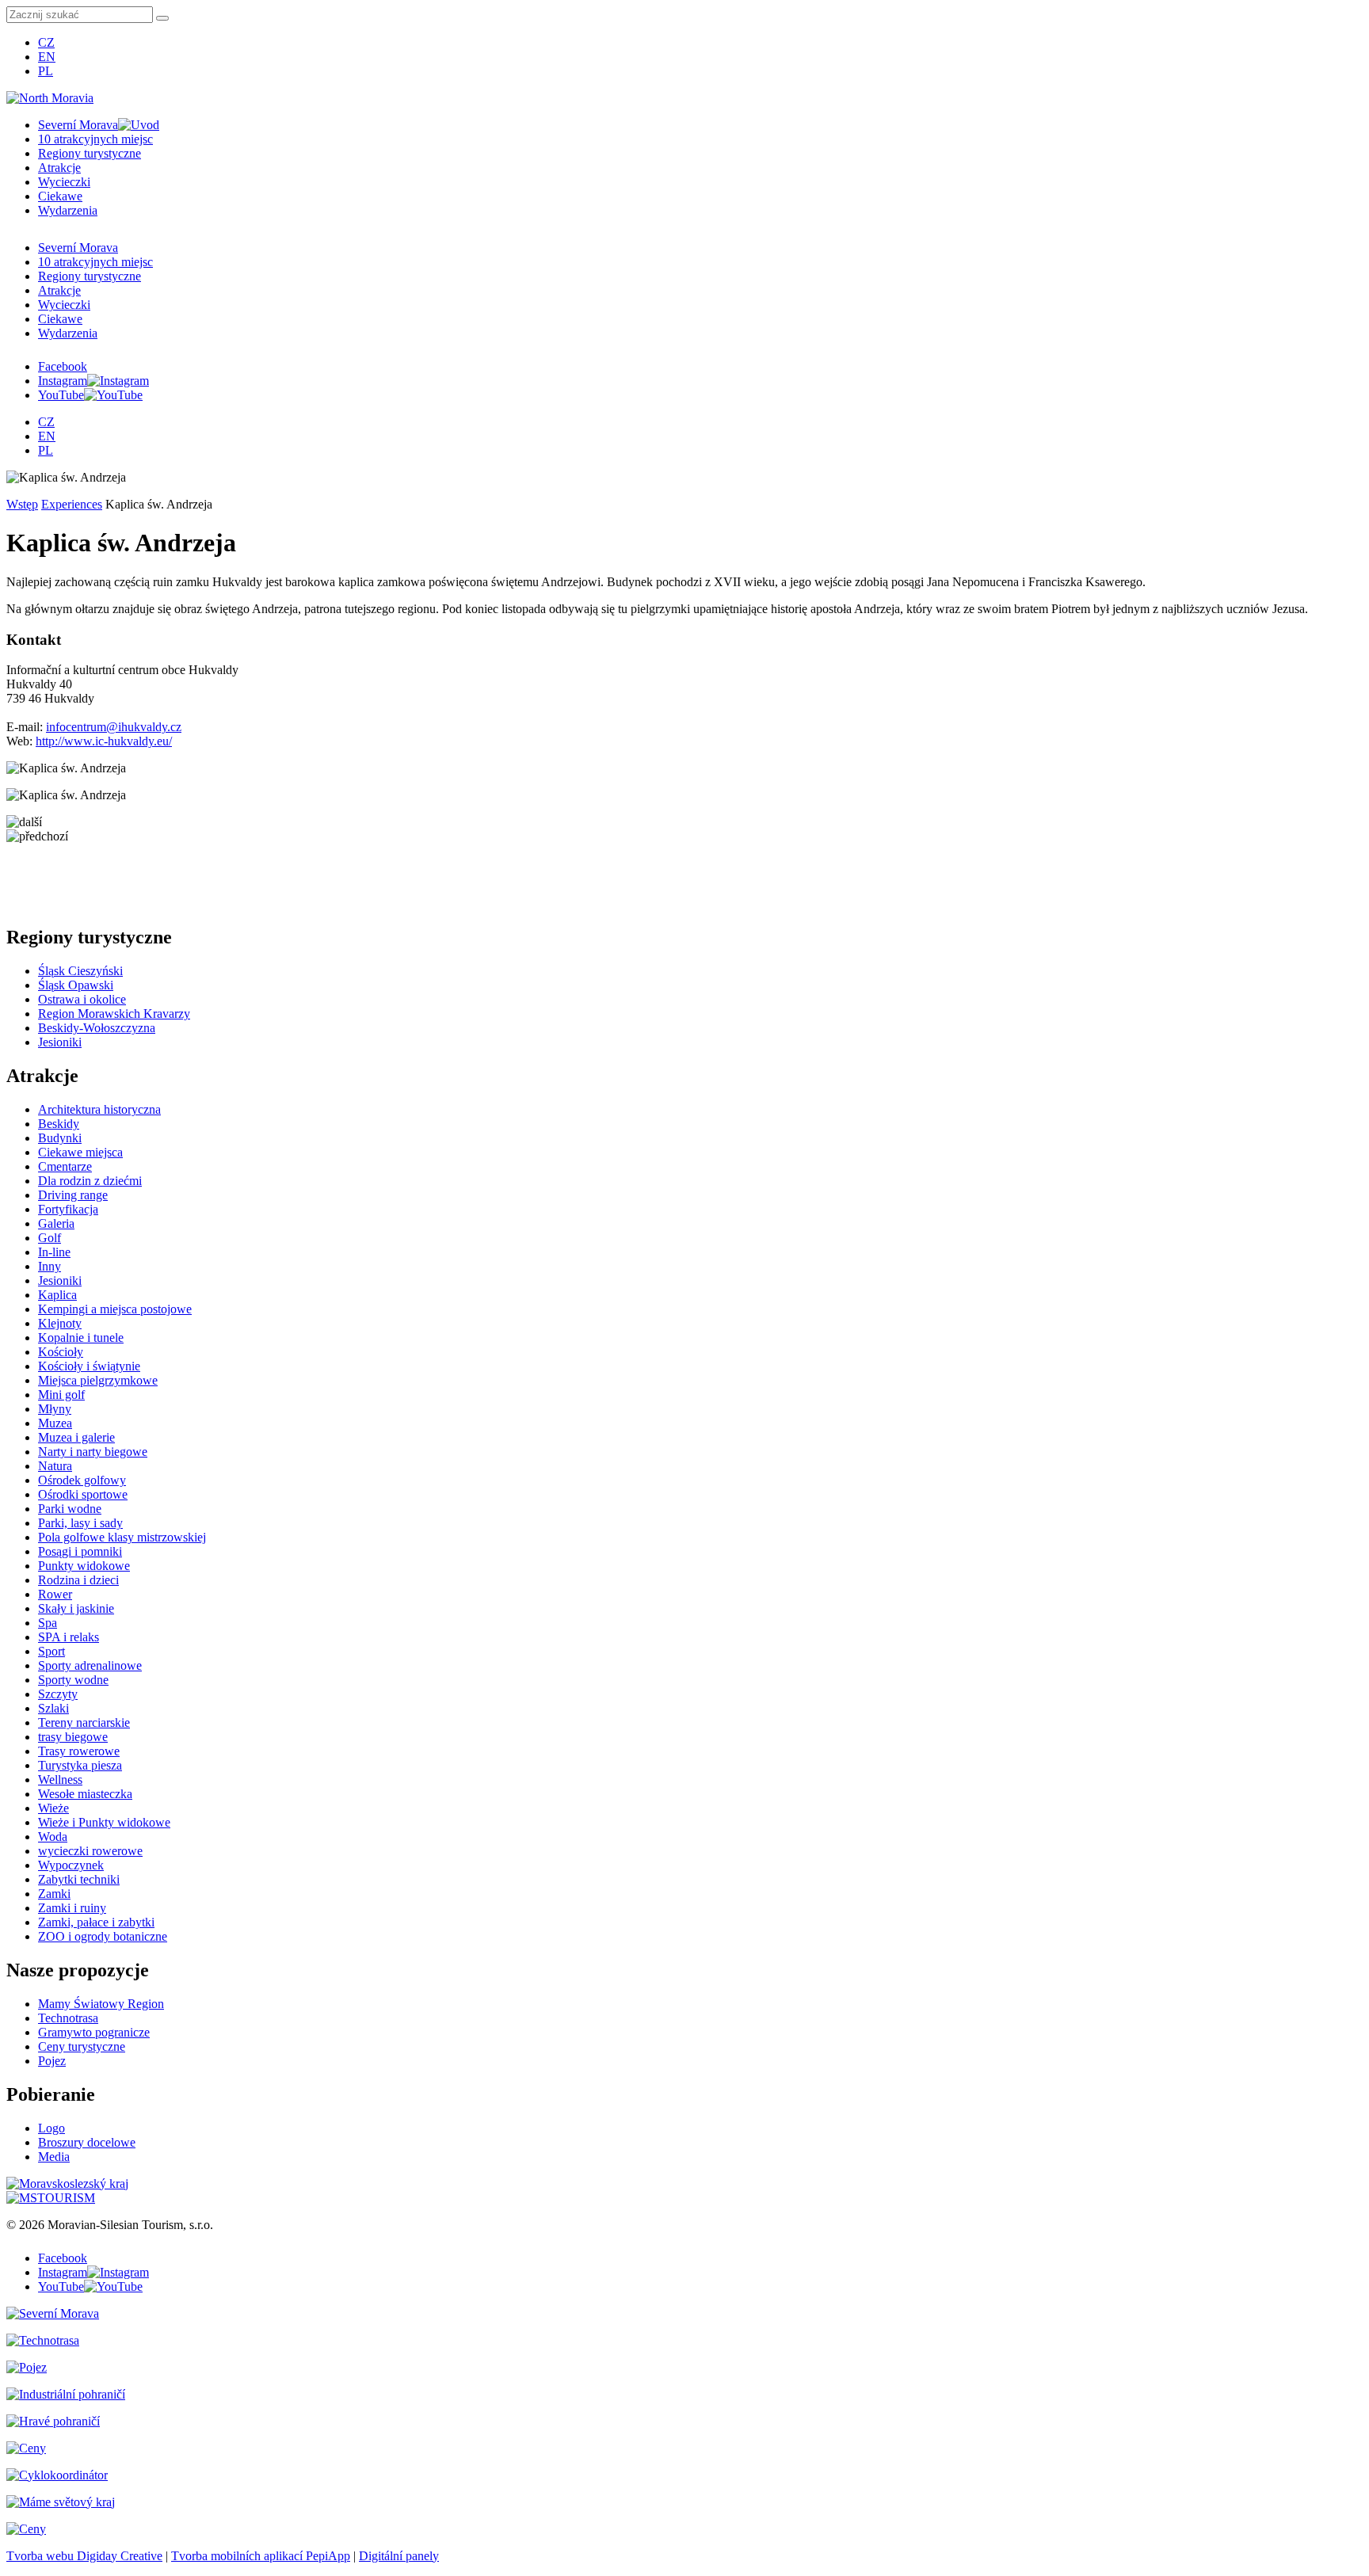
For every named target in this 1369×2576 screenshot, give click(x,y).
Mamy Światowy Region (101, 2004)
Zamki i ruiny (72, 1908)
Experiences (72, 504)
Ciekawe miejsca (80, 1152)
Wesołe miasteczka (85, 1794)
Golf (50, 1238)
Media (54, 2157)
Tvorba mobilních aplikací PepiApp (261, 2556)
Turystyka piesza (80, 1765)
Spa (48, 1623)
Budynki (60, 1138)
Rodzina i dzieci (78, 1580)
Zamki (54, 1894)
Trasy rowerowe (79, 1751)
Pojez (52, 2061)
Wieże (53, 1808)
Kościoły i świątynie (89, 1366)
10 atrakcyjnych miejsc (95, 139)
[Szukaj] (162, 18)
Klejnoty (60, 1323)
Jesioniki (60, 1042)
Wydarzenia (68, 210)
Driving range (73, 1195)
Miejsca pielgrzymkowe (98, 1380)
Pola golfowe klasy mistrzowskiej (122, 1537)
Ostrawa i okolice (82, 999)
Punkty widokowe (84, 1566)
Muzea (55, 1423)
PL (46, 71)
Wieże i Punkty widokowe (104, 1822)
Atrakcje (59, 168)
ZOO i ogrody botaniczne (103, 1936)
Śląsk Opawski (76, 985)
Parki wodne (70, 1509)
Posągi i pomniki (80, 1551)
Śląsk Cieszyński (80, 971)
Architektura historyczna (99, 1109)
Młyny (55, 1409)
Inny (50, 1266)
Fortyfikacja (68, 1209)
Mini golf (61, 1395)
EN (47, 57)
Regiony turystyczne (90, 153)
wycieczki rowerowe (90, 1851)
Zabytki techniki (79, 1879)
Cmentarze (65, 1166)
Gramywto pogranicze (94, 2032)
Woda (53, 1837)
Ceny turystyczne (82, 2046)
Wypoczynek (71, 1865)
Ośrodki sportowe (83, 1494)
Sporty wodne (73, 1680)
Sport (51, 1651)
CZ (46, 42)
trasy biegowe (73, 1737)
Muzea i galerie (76, 1437)
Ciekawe (60, 196)
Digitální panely (399, 2556)
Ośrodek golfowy (82, 1480)
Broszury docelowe (87, 2142)
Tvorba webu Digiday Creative (84, 2556)
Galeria (56, 1223)
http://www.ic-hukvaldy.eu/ (104, 741)
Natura (55, 1466)
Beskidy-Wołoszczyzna (97, 1028)
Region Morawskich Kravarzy (114, 1014)
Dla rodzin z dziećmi (90, 1181)
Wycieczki (64, 182)
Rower (55, 1594)
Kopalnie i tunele (81, 1338)
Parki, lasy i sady (80, 1523)
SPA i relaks (69, 1637)
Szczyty (58, 1694)
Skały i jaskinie (76, 1608)
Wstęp (22, 504)
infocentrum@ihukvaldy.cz (114, 727)
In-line (54, 1252)
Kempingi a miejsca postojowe (115, 1309)
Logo (51, 2128)
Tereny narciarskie (84, 1722)
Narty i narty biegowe (93, 1452)
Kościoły (61, 1352)
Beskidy (59, 1124)
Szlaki (53, 1708)
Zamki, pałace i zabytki (96, 1922)
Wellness (60, 1780)
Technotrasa (68, 2018)
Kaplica (57, 1295)
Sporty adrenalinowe (90, 1665)
